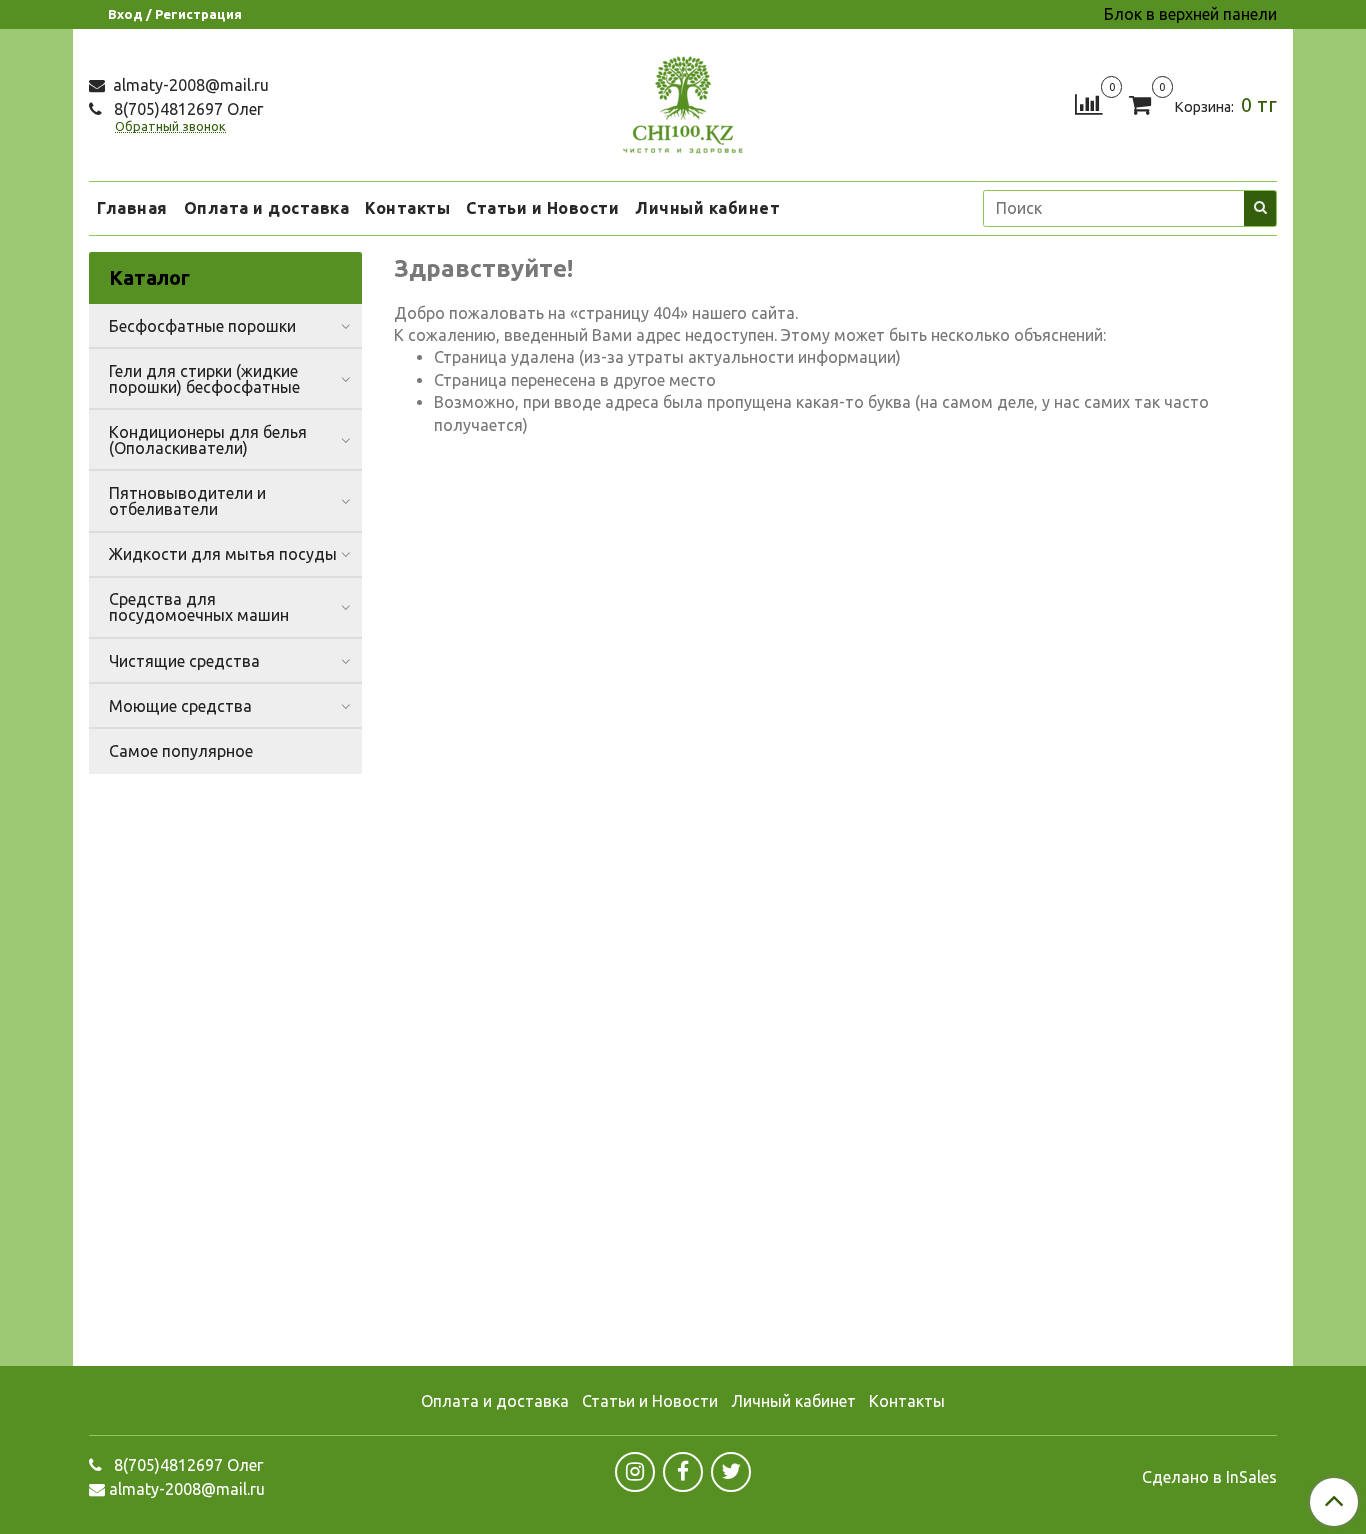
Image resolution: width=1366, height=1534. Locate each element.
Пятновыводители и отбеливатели (187, 501)
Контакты (407, 208)
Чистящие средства (184, 661)
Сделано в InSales (1209, 1477)
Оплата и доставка (267, 208)
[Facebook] (683, 1472)
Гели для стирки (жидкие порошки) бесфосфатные (204, 379)
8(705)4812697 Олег (186, 109)
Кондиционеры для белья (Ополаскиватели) (208, 440)
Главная (132, 208)
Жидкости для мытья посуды (223, 554)
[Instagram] (635, 1472)
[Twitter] (731, 1472)
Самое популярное (181, 751)
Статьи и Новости (542, 208)
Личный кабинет (707, 208)
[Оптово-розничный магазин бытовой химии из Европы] (683, 100)
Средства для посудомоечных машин (199, 607)
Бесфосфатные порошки (202, 326)
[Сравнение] (1088, 103)
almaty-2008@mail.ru (189, 85)
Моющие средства (180, 706)
